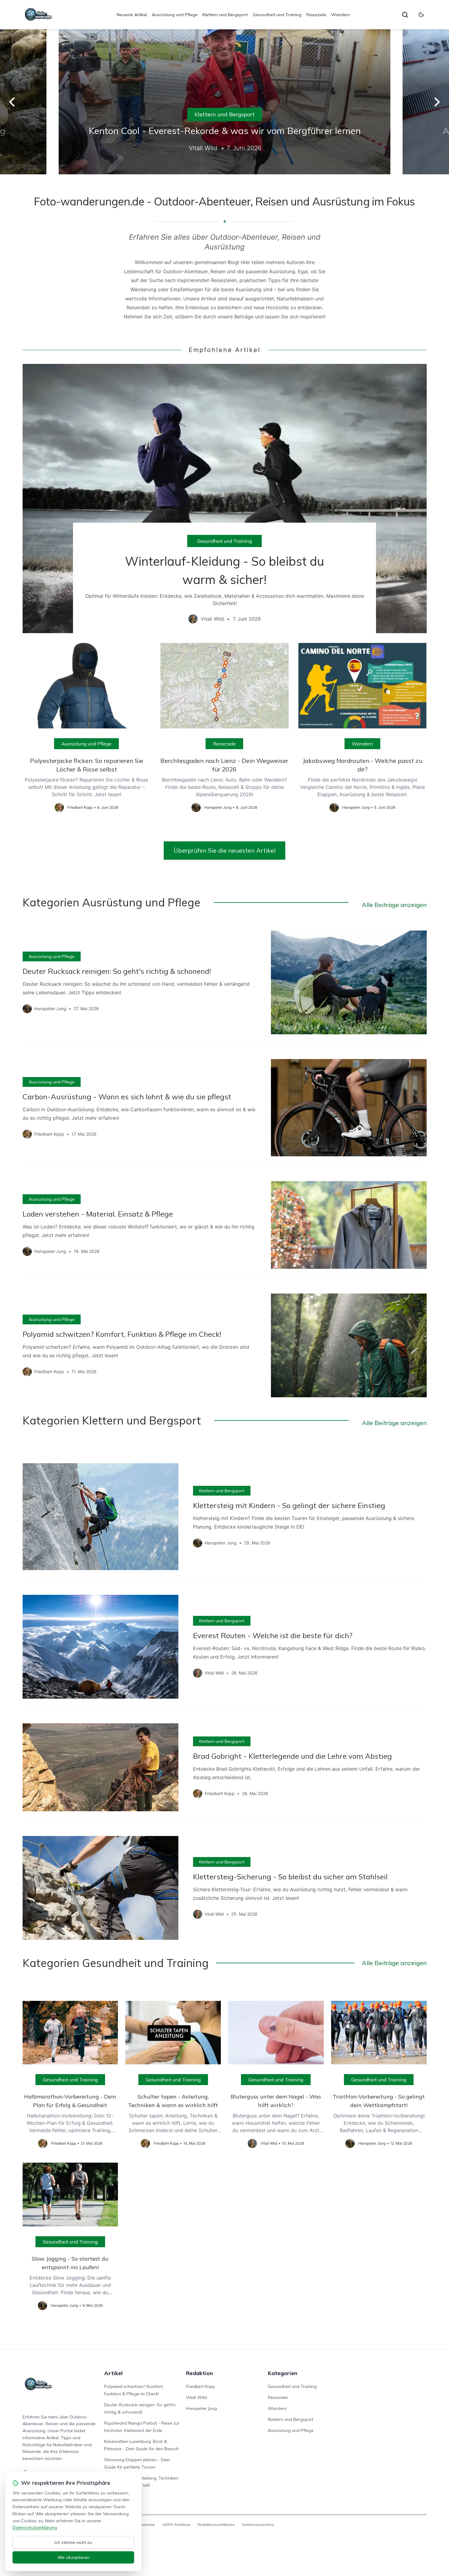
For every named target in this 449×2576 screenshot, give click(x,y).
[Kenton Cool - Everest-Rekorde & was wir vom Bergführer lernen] (224, 102)
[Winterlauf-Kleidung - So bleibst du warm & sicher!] (225, 499)
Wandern (341, 15)
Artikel (113, 2373)
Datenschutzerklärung (35, 2527)
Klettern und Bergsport (225, 15)
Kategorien (283, 2373)
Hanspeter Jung (201, 2408)
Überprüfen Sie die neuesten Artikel (224, 850)
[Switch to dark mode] (421, 15)
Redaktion (199, 2373)
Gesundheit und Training (277, 15)
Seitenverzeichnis (258, 2525)
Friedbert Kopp (201, 2386)
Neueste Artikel (132, 15)
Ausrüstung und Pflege (175, 15)
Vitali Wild (196, 2397)
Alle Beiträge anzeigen (394, 905)
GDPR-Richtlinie (176, 2525)
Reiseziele (316, 15)
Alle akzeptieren (73, 2557)
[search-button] (405, 15)
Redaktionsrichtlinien (216, 2525)
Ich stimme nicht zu (73, 2542)
